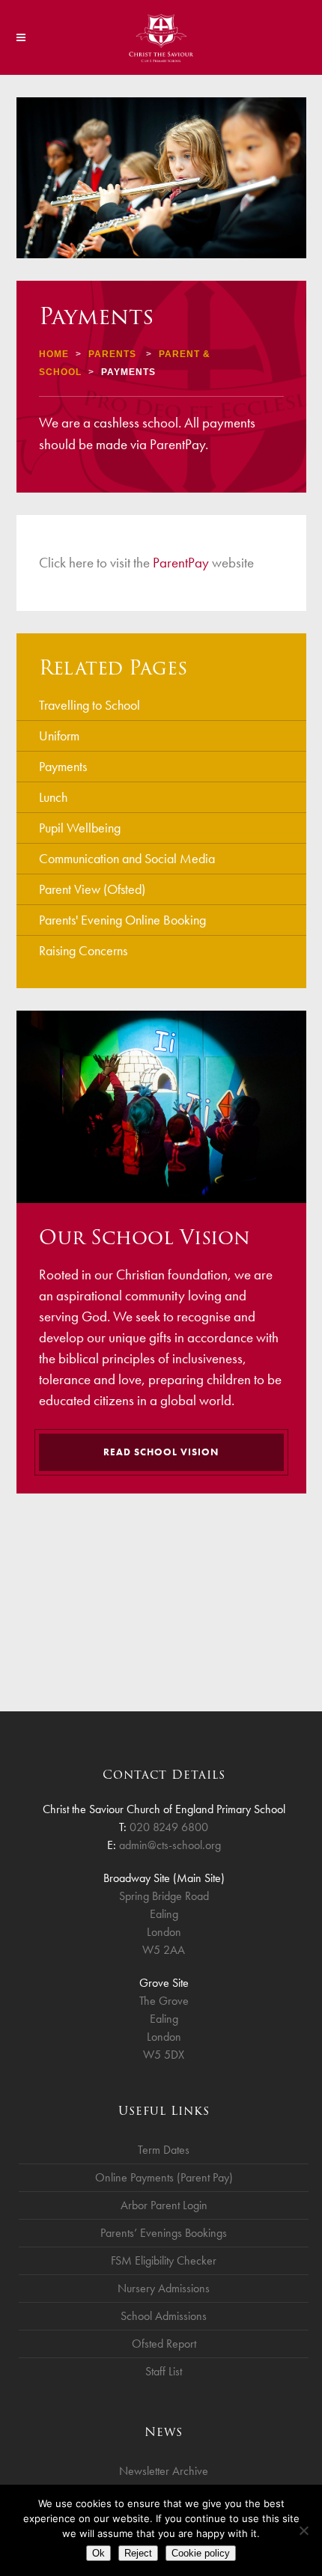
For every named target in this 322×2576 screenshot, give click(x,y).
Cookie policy (201, 2553)
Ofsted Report (164, 2344)
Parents (112, 354)
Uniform (59, 736)
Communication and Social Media (127, 858)
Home (54, 354)
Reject (138, 2553)
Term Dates (164, 2150)
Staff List (164, 2371)
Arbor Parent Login (164, 2205)
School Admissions (164, 2316)
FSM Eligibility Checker (164, 2260)
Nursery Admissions (164, 2288)
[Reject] (303, 2530)
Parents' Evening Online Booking (122, 920)
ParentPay (181, 563)
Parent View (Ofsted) (92, 889)
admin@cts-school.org (170, 1845)
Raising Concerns (83, 950)
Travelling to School (89, 705)
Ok (98, 2553)
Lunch (53, 797)
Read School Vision (161, 1452)
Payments (63, 766)
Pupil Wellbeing (80, 828)
